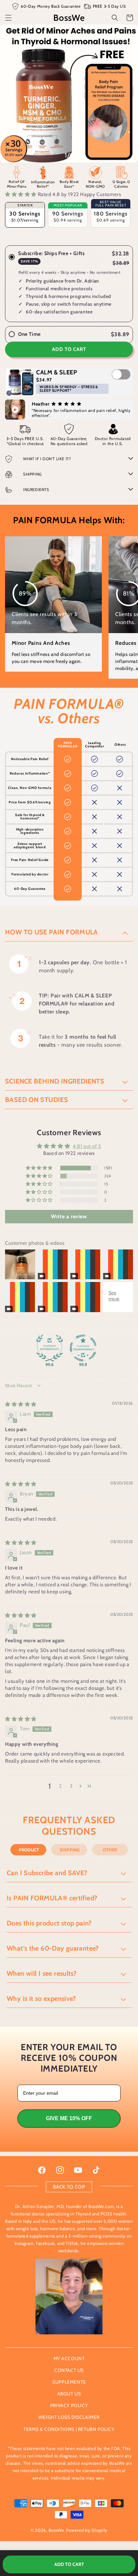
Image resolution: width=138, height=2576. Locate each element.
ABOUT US (69, 2394)
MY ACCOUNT (69, 2358)
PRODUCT (29, 1850)
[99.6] (50, 1348)
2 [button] (60, 1786)
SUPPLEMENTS (69, 2382)
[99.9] (83, 1348)
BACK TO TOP (69, 2187)
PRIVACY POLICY (69, 2405)
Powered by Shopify (87, 2530)
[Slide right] (84, 155)
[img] (21, 1404)
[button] (8, 18)
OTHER (110, 1850)
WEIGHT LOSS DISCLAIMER (69, 2417)
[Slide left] (54, 155)
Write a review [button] (69, 1216)
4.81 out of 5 (87, 1146)
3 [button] (71, 1786)
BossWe (56, 2530)
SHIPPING (70, 1850)
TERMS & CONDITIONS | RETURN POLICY (69, 2429)
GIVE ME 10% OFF (69, 2118)
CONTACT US (69, 2370)
